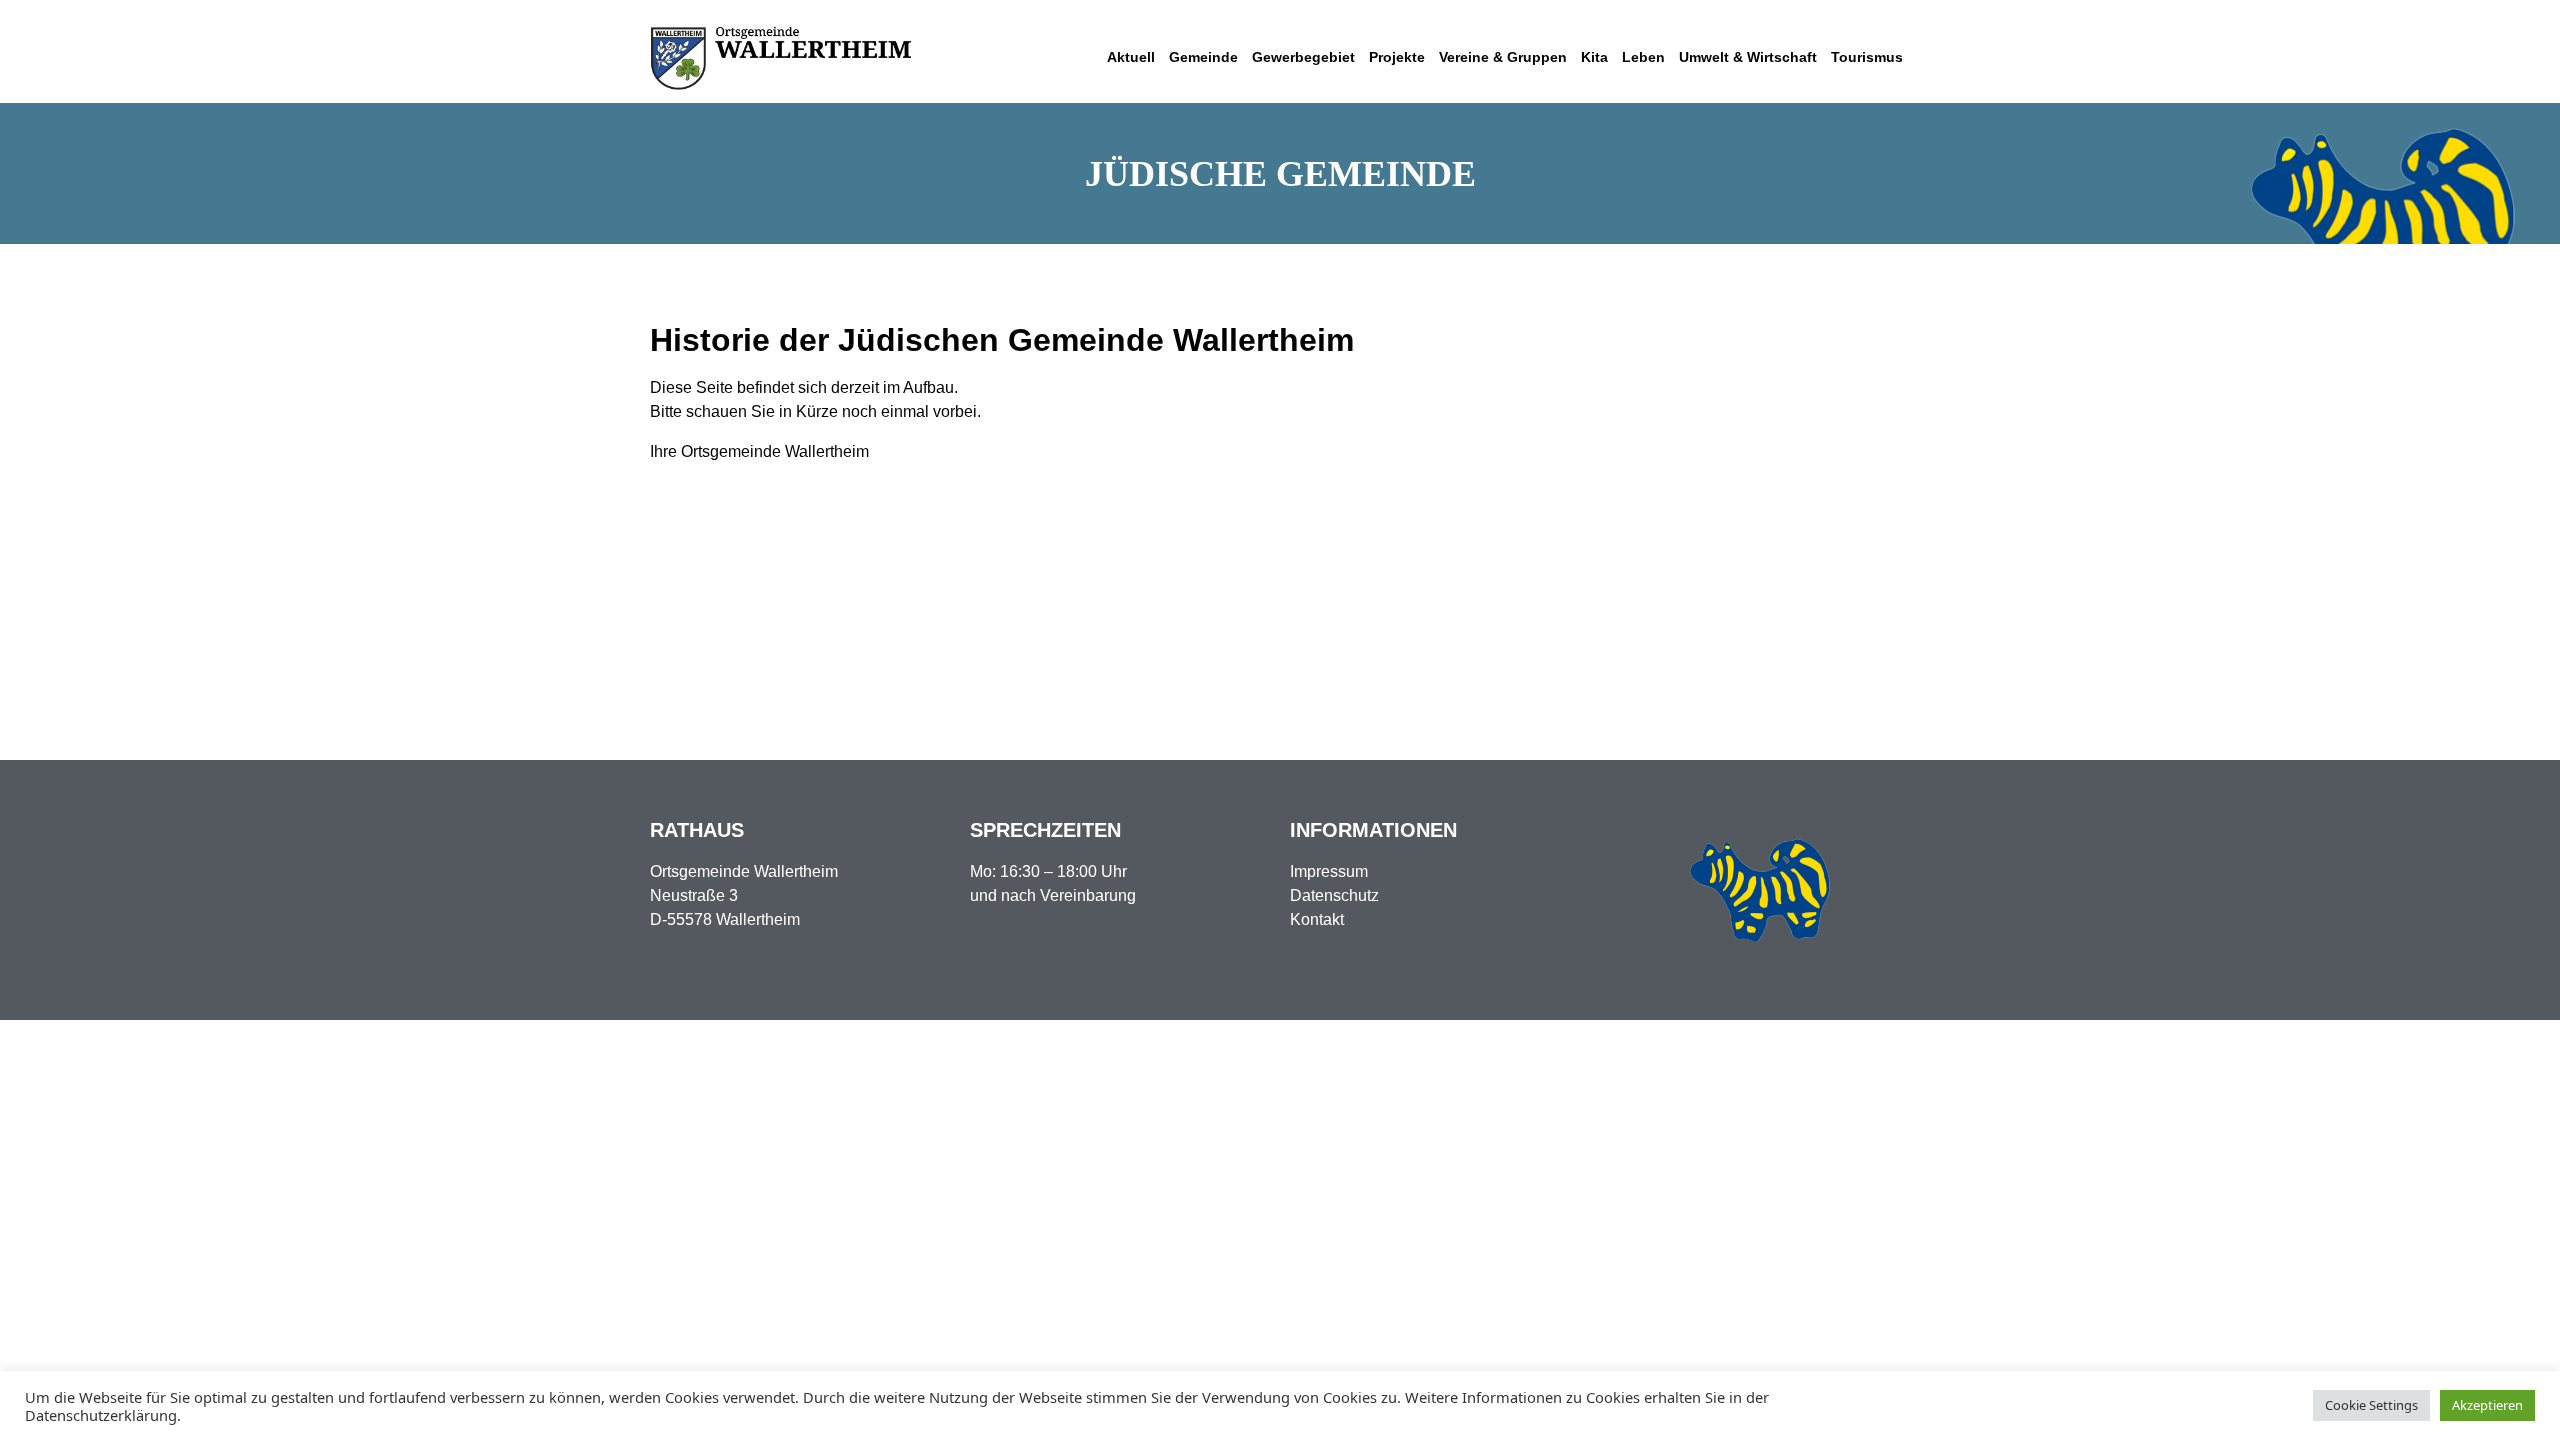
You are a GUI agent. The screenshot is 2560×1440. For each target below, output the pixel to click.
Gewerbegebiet (1303, 57)
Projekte (1397, 57)
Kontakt (1317, 919)
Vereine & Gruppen (1503, 57)
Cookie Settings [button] (2371, 1405)
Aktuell (1131, 57)
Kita (1594, 57)
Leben (1643, 57)
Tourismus (1867, 57)
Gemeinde (1203, 57)
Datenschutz (1334, 895)
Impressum (1329, 871)
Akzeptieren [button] (2487, 1405)
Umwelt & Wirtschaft (1748, 57)
